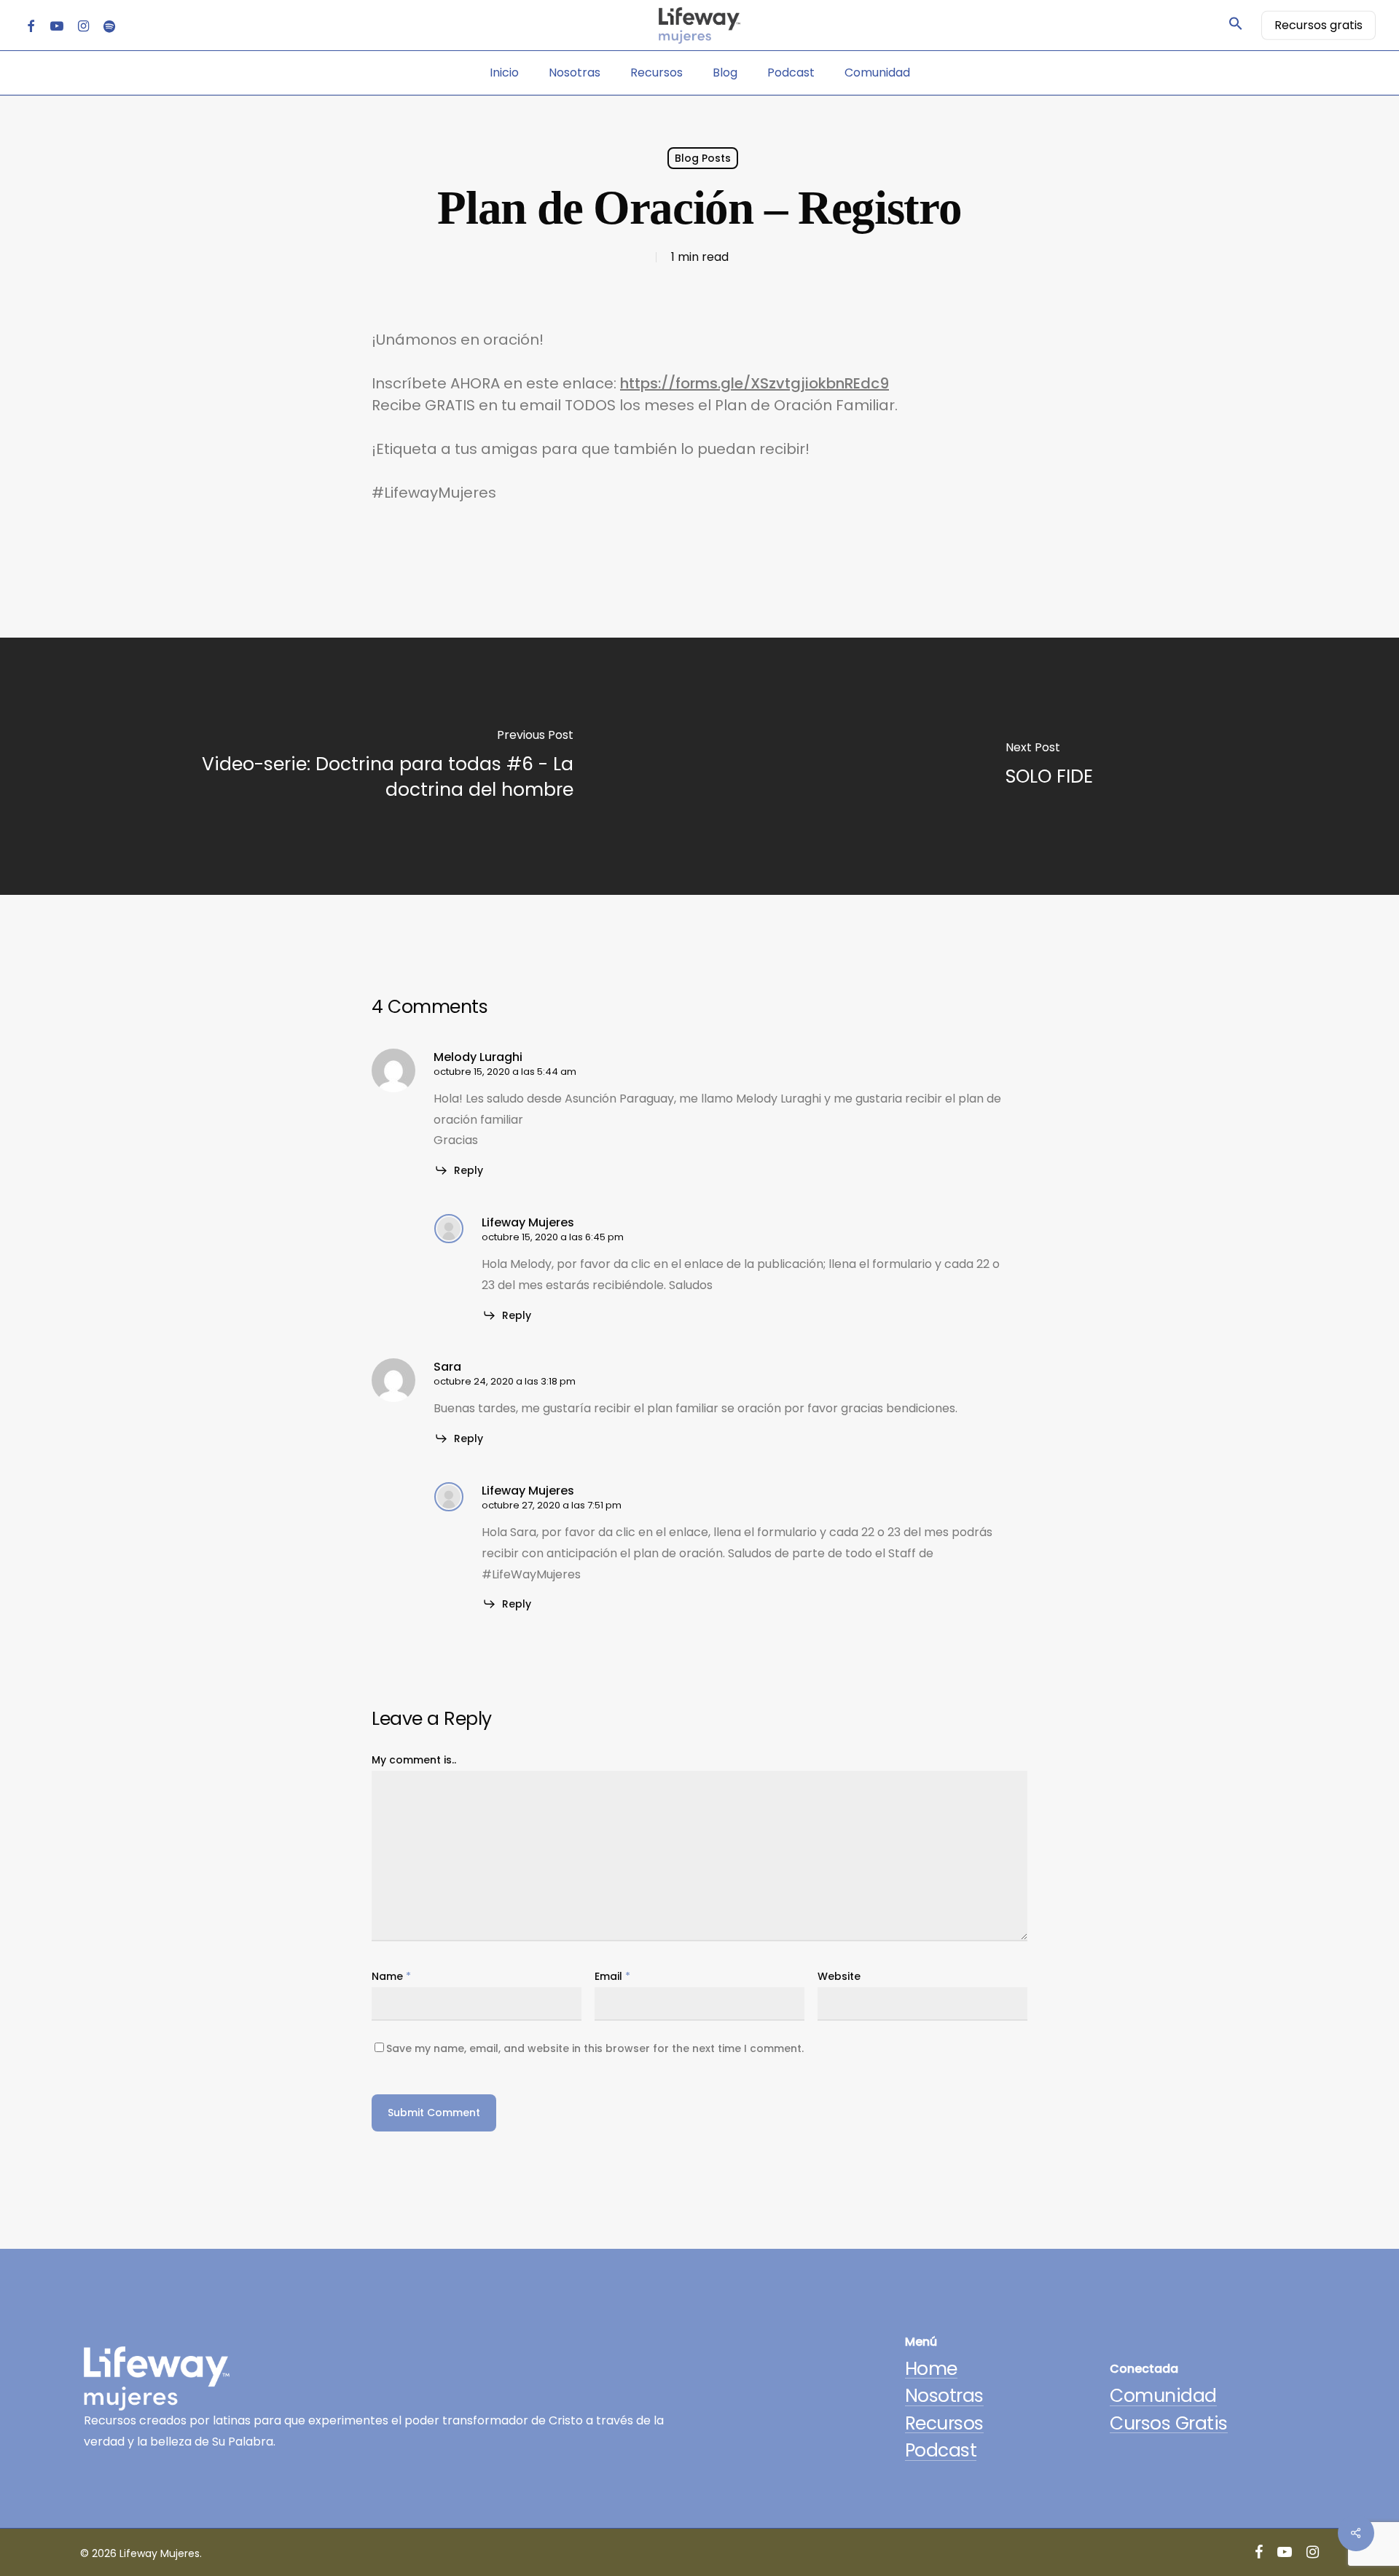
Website (839, 1976)
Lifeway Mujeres (528, 1222)
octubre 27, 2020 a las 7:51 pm (552, 1505)
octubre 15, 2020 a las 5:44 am (505, 1072)
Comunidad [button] (1163, 2396)
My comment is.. (414, 1760)
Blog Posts (703, 158)
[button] (1236, 26)
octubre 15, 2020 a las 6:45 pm (553, 1237)
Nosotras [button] (944, 2396)
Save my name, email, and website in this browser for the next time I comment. (595, 2048)
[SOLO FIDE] (1049, 766)
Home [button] (931, 2369)
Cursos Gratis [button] (1169, 2423)
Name (391, 1976)
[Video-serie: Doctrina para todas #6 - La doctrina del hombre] (350, 766)
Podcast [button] (941, 2450)
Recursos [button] (944, 2423)
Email (612, 1976)
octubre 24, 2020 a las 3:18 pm (505, 1381)
